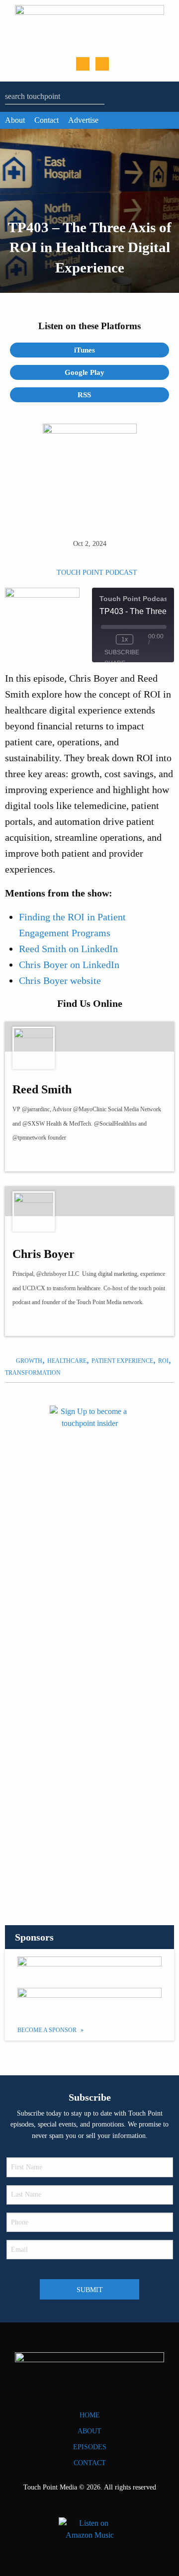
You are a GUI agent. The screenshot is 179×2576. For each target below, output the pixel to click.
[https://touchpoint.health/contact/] (89, 1516)
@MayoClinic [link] (90, 1109)
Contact (46, 120)
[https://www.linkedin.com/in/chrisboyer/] (63, 1323)
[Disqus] (89, 1768)
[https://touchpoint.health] (45, 1323)
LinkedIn (102, 64)
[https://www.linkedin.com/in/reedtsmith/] (63, 1158)
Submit (90, 2290)
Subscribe (122, 652)
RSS (85, 395)
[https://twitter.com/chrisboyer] (27, 1323)
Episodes (90, 2447)
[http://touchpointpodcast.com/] (45, 1158)
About (15, 120)
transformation (33, 1373)
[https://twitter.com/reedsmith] (27, 1158)
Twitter (83, 64)
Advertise (83, 120)
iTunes (86, 350)
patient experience (122, 1361)
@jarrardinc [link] (36, 1109)
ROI (163, 1361)
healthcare (67, 1361)
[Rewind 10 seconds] (106, 639)
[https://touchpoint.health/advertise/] (89, 1968)
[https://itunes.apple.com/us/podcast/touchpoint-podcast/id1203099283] (89, 2000)
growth (29, 1361)
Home (90, 2415)
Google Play (86, 372)
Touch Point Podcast (97, 573)
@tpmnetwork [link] (29, 1138)
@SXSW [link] (34, 1124)
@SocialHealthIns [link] (115, 1124)
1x (125, 639)
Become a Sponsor (48, 2030)
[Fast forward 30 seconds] (143, 639)
